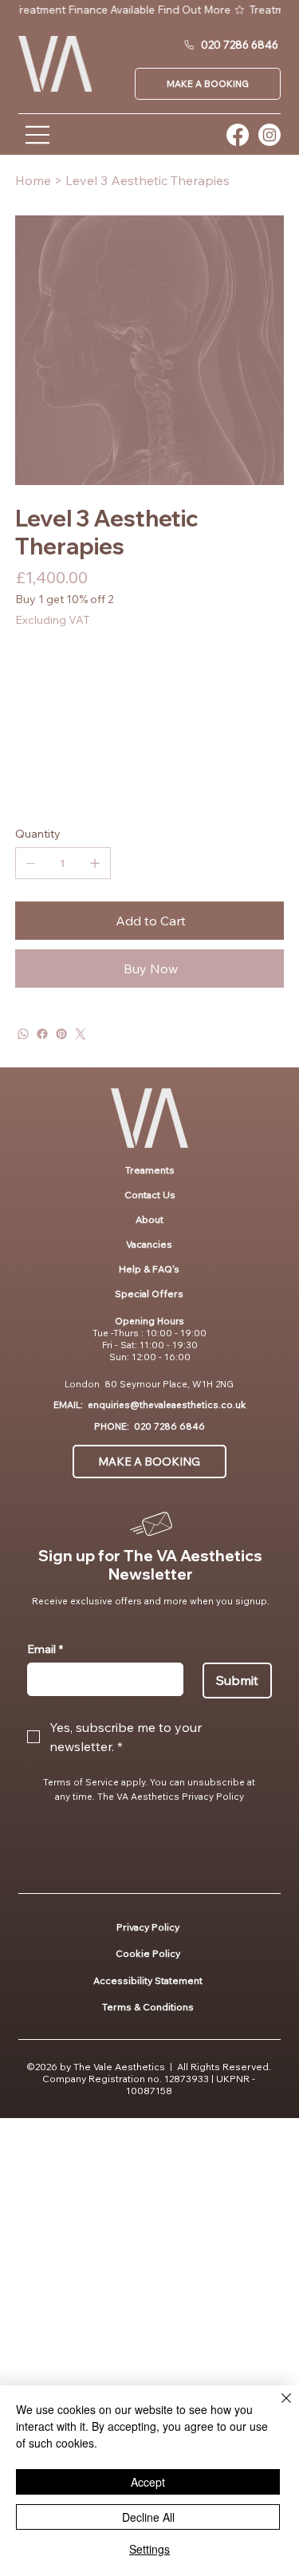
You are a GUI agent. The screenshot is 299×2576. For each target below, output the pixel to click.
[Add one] (95, 863)
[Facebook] (42, 1034)
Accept (148, 2482)
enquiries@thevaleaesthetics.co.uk (167, 1404)
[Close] (277, 2408)
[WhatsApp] (23, 1034)
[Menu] (38, 135)
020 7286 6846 (169, 1426)
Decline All (148, 2517)
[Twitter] (81, 1034)
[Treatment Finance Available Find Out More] (150, 10)
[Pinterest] (61, 1034)
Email (45, 1649)
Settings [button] (149, 2549)
